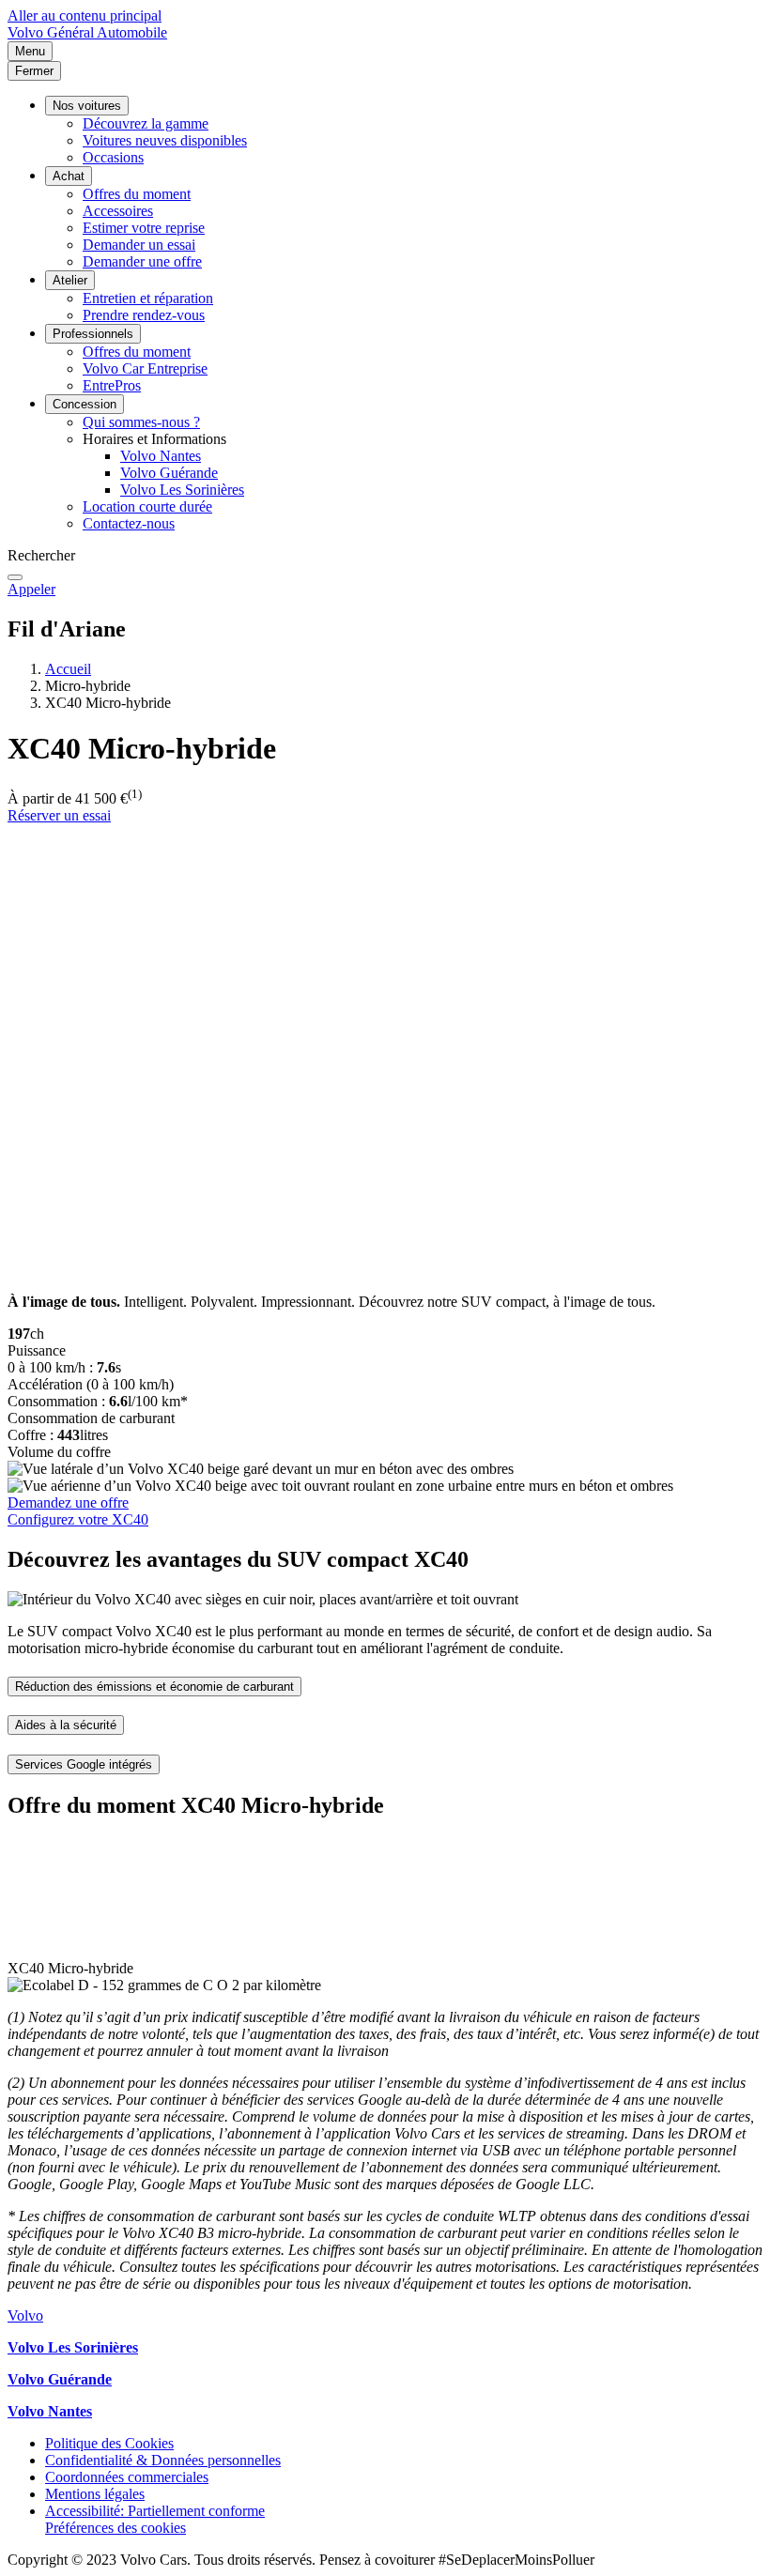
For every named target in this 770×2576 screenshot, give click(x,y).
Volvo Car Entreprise (145, 368)
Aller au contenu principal (85, 15)
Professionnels (93, 334)
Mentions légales (95, 2494)
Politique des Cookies (109, 2443)
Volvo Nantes (161, 456)
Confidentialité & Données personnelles (163, 2460)
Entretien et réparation (148, 298)
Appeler (31, 589)
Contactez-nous (129, 523)
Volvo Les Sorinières (182, 490)
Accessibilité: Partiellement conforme (155, 2511)
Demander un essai (139, 245)
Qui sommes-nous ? (141, 422)
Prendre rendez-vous (144, 315)
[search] (15, 577)
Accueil (68, 669)
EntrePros (112, 385)
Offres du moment (137, 194)
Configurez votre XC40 (78, 1519)
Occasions (113, 157)
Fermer (34, 71)
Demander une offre (142, 261)
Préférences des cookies (115, 2528)
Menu (30, 51)
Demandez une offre (68, 1503)
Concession (85, 404)
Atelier (70, 280)
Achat (69, 176)
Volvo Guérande (169, 473)
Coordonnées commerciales (127, 2477)
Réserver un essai (59, 815)
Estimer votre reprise (144, 228)
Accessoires (118, 211)
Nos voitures (87, 106)
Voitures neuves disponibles (165, 140)
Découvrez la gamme (146, 123)
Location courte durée (147, 506)
